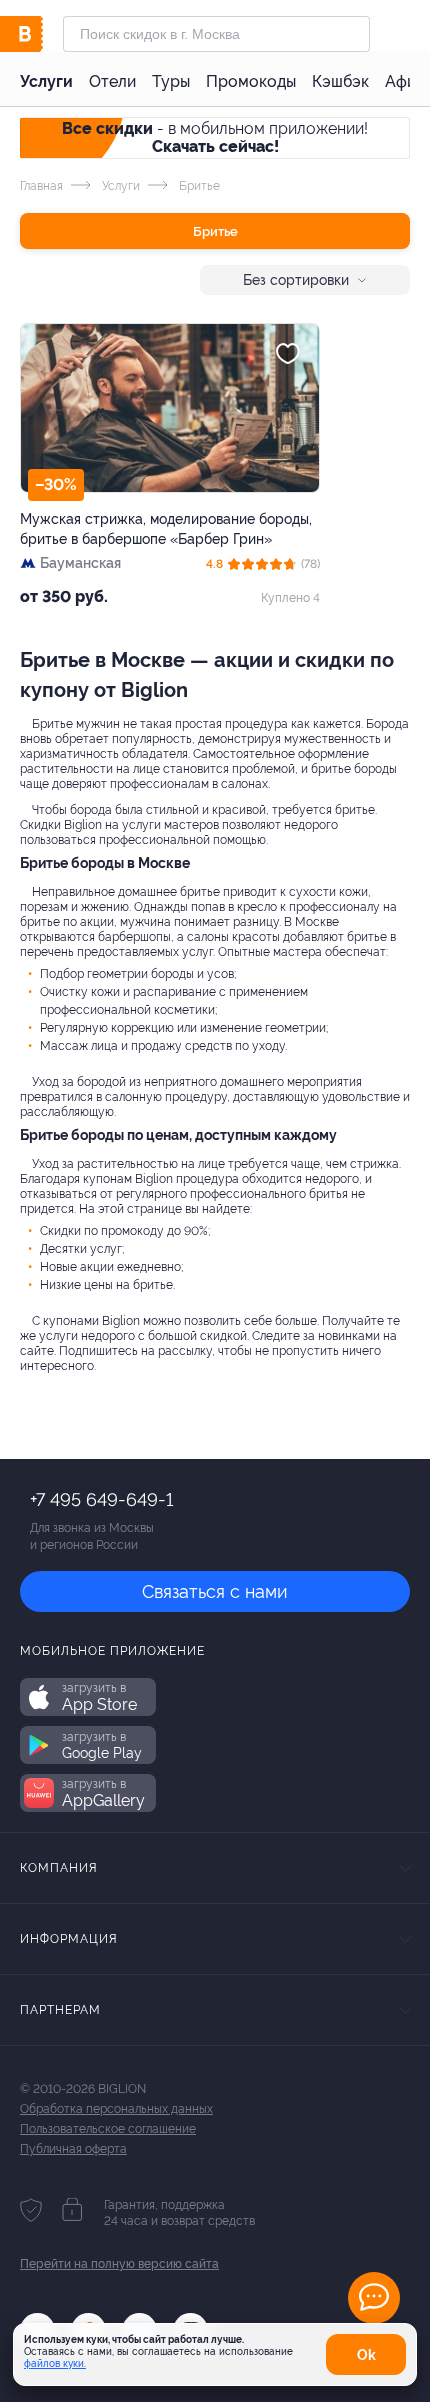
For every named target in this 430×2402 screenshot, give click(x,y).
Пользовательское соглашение (108, 2129)
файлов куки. (55, 2363)
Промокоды (251, 81)
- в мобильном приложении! (215, 137)
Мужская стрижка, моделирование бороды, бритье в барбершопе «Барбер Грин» (166, 529)
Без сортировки (296, 280)
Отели (112, 81)
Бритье (215, 231)
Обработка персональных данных (116, 2109)
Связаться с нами (215, 1591)
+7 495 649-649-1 (101, 1499)
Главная (41, 186)
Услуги (46, 81)
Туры (171, 81)
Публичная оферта (73, 2149)
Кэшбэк (340, 81)
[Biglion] (41, 34)
